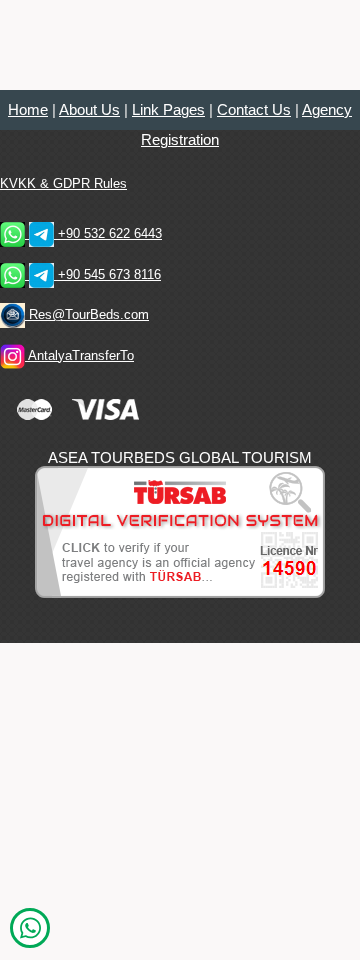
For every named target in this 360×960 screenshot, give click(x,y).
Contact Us (254, 110)
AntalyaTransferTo (79, 355)
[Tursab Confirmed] (180, 530)
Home (28, 110)
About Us (89, 110)
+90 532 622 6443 (108, 233)
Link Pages (168, 110)
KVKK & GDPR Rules (63, 183)
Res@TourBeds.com (87, 314)
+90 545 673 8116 (107, 274)
